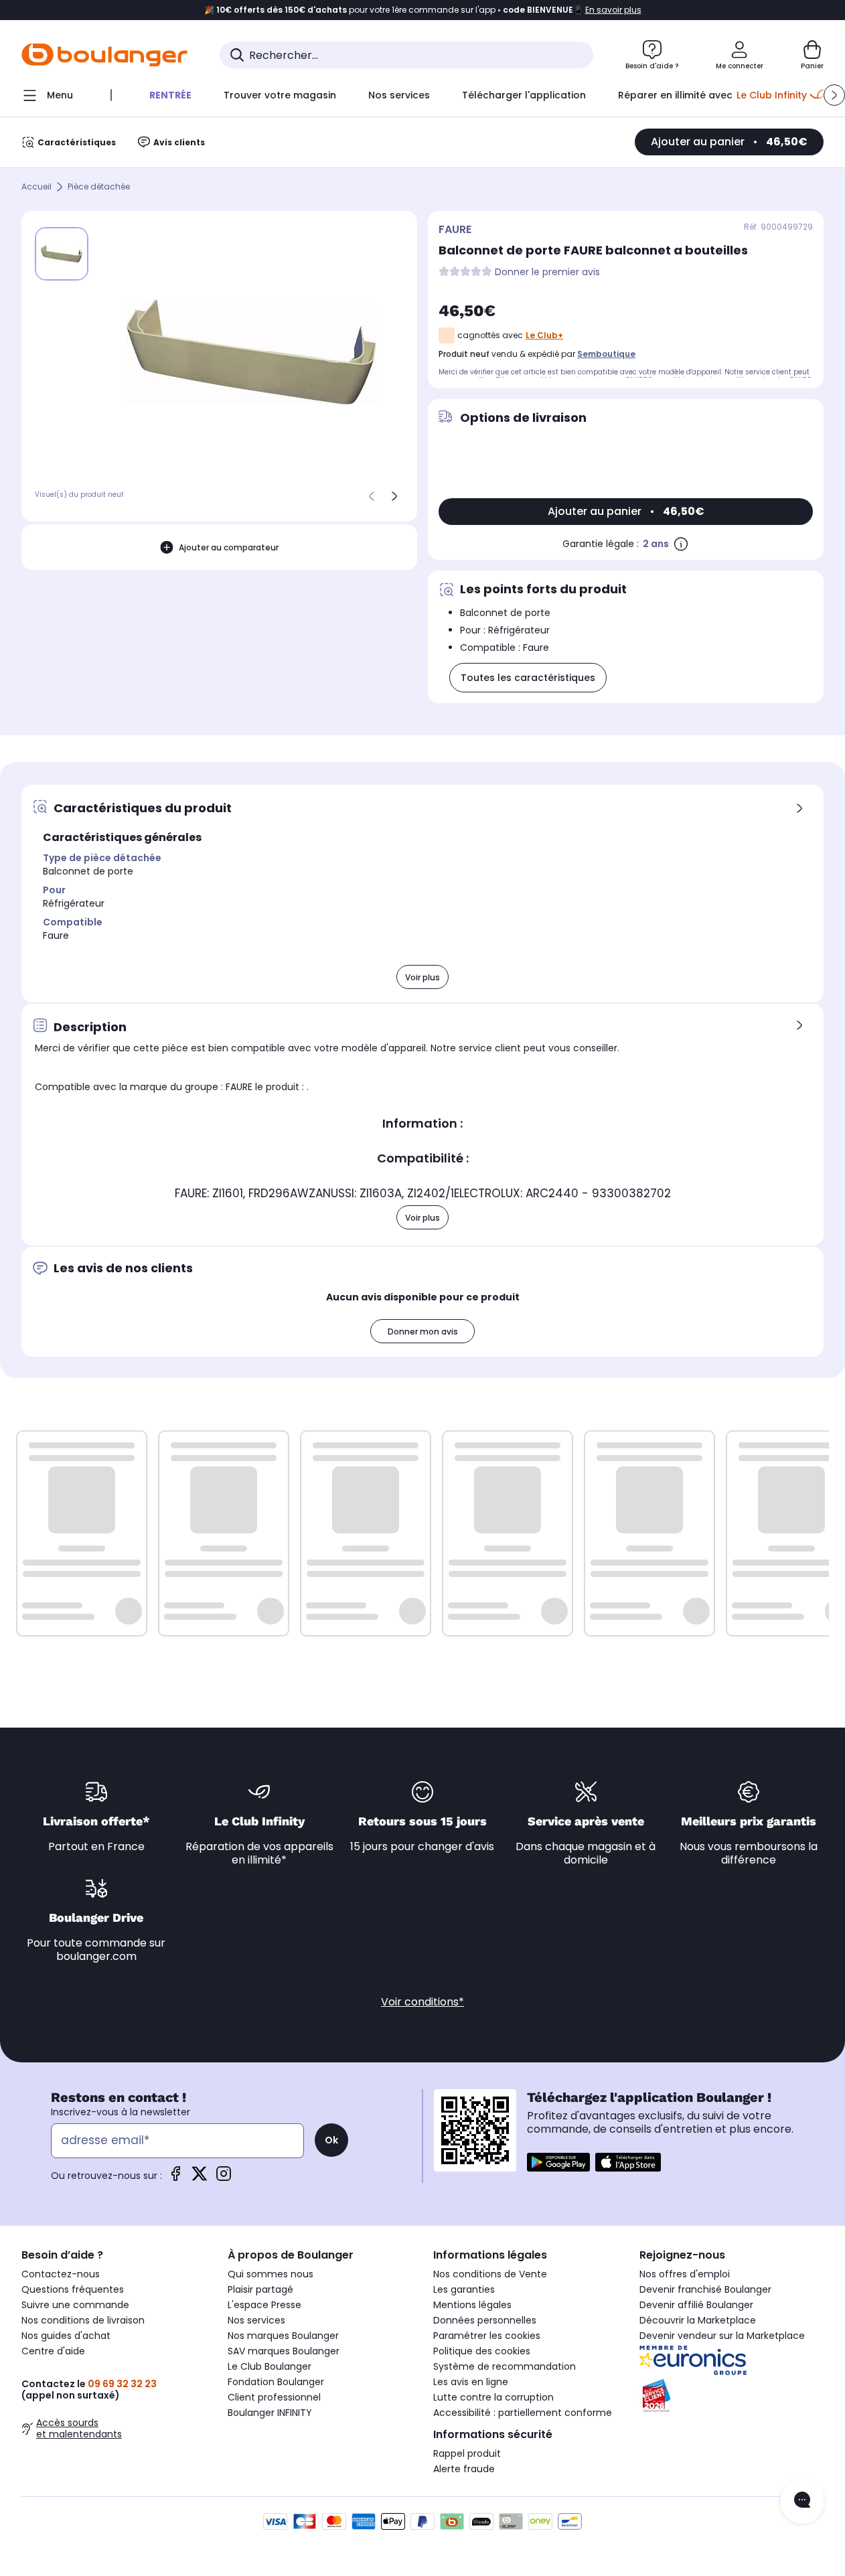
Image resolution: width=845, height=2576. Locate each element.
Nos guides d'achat (66, 2336)
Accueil (36, 187)
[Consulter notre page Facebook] (175, 2178)
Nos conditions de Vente (490, 2274)
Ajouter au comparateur (229, 547)
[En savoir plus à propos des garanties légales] (681, 544)
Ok (331, 2140)
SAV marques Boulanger (284, 2351)
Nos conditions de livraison (83, 2320)
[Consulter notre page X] (200, 2178)
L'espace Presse (264, 2305)
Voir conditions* (422, 2002)
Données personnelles (485, 2320)
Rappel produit (467, 2453)
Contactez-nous (61, 2274)
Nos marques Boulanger (283, 2336)
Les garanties (464, 2289)
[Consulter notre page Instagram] (224, 2178)
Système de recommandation (505, 2366)
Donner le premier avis (547, 272)
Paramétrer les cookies (487, 2336)
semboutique (606, 354)
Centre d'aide (53, 2351)
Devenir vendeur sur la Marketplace (722, 2336)
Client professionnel (274, 2397)
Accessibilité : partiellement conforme (523, 2413)
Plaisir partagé (260, 2289)
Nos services (256, 2320)
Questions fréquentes (73, 2289)
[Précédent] (372, 496)
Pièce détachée (99, 187)
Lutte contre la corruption (493, 2397)
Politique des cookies (482, 2351)
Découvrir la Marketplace (698, 2320)
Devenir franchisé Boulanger (705, 2289)
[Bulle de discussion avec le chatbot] (802, 2501)
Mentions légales (472, 2305)
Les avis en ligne (471, 2382)
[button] (834, 95)
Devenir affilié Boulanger (696, 2305)
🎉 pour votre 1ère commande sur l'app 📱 (423, 10)
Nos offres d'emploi (685, 2274)
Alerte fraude (464, 2469)
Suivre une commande (75, 2305)
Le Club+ (544, 335)
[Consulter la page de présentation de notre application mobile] (558, 2162)
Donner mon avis (423, 1332)
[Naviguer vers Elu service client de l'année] (732, 2396)
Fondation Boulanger (276, 2382)
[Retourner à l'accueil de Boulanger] (104, 55)
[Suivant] (394, 496)
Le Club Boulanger (270, 2366)
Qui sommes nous (271, 2274)
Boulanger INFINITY (270, 2413)
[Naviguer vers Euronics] (732, 2360)
